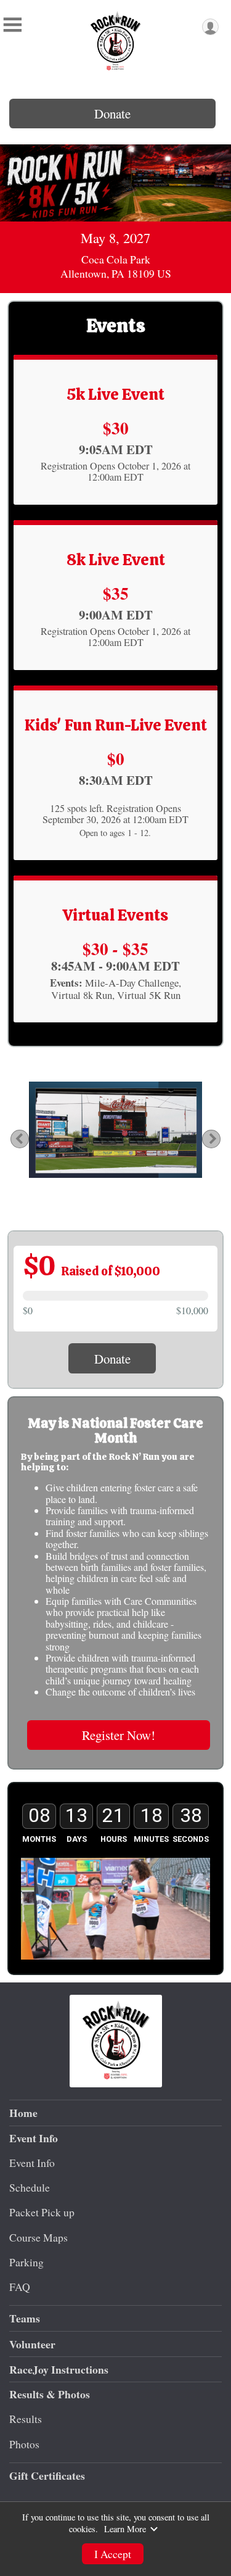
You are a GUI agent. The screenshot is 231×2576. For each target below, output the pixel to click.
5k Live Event (115, 394)
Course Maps (38, 2237)
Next (219, 1139)
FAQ (20, 2287)
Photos (24, 2444)
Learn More (125, 2529)
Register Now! (119, 1735)
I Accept (113, 2554)
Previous (26, 1139)
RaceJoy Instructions (59, 2369)
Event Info (32, 2163)
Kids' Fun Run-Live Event (116, 725)
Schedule (30, 2187)
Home (23, 2113)
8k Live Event (116, 560)
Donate (112, 114)
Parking (26, 2262)
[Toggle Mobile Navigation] (12, 25)
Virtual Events (115, 915)
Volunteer (32, 2344)
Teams (25, 2318)
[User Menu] (210, 27)
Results (26, 2419)
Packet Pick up (42, 2212)
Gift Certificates (47, 2475)
